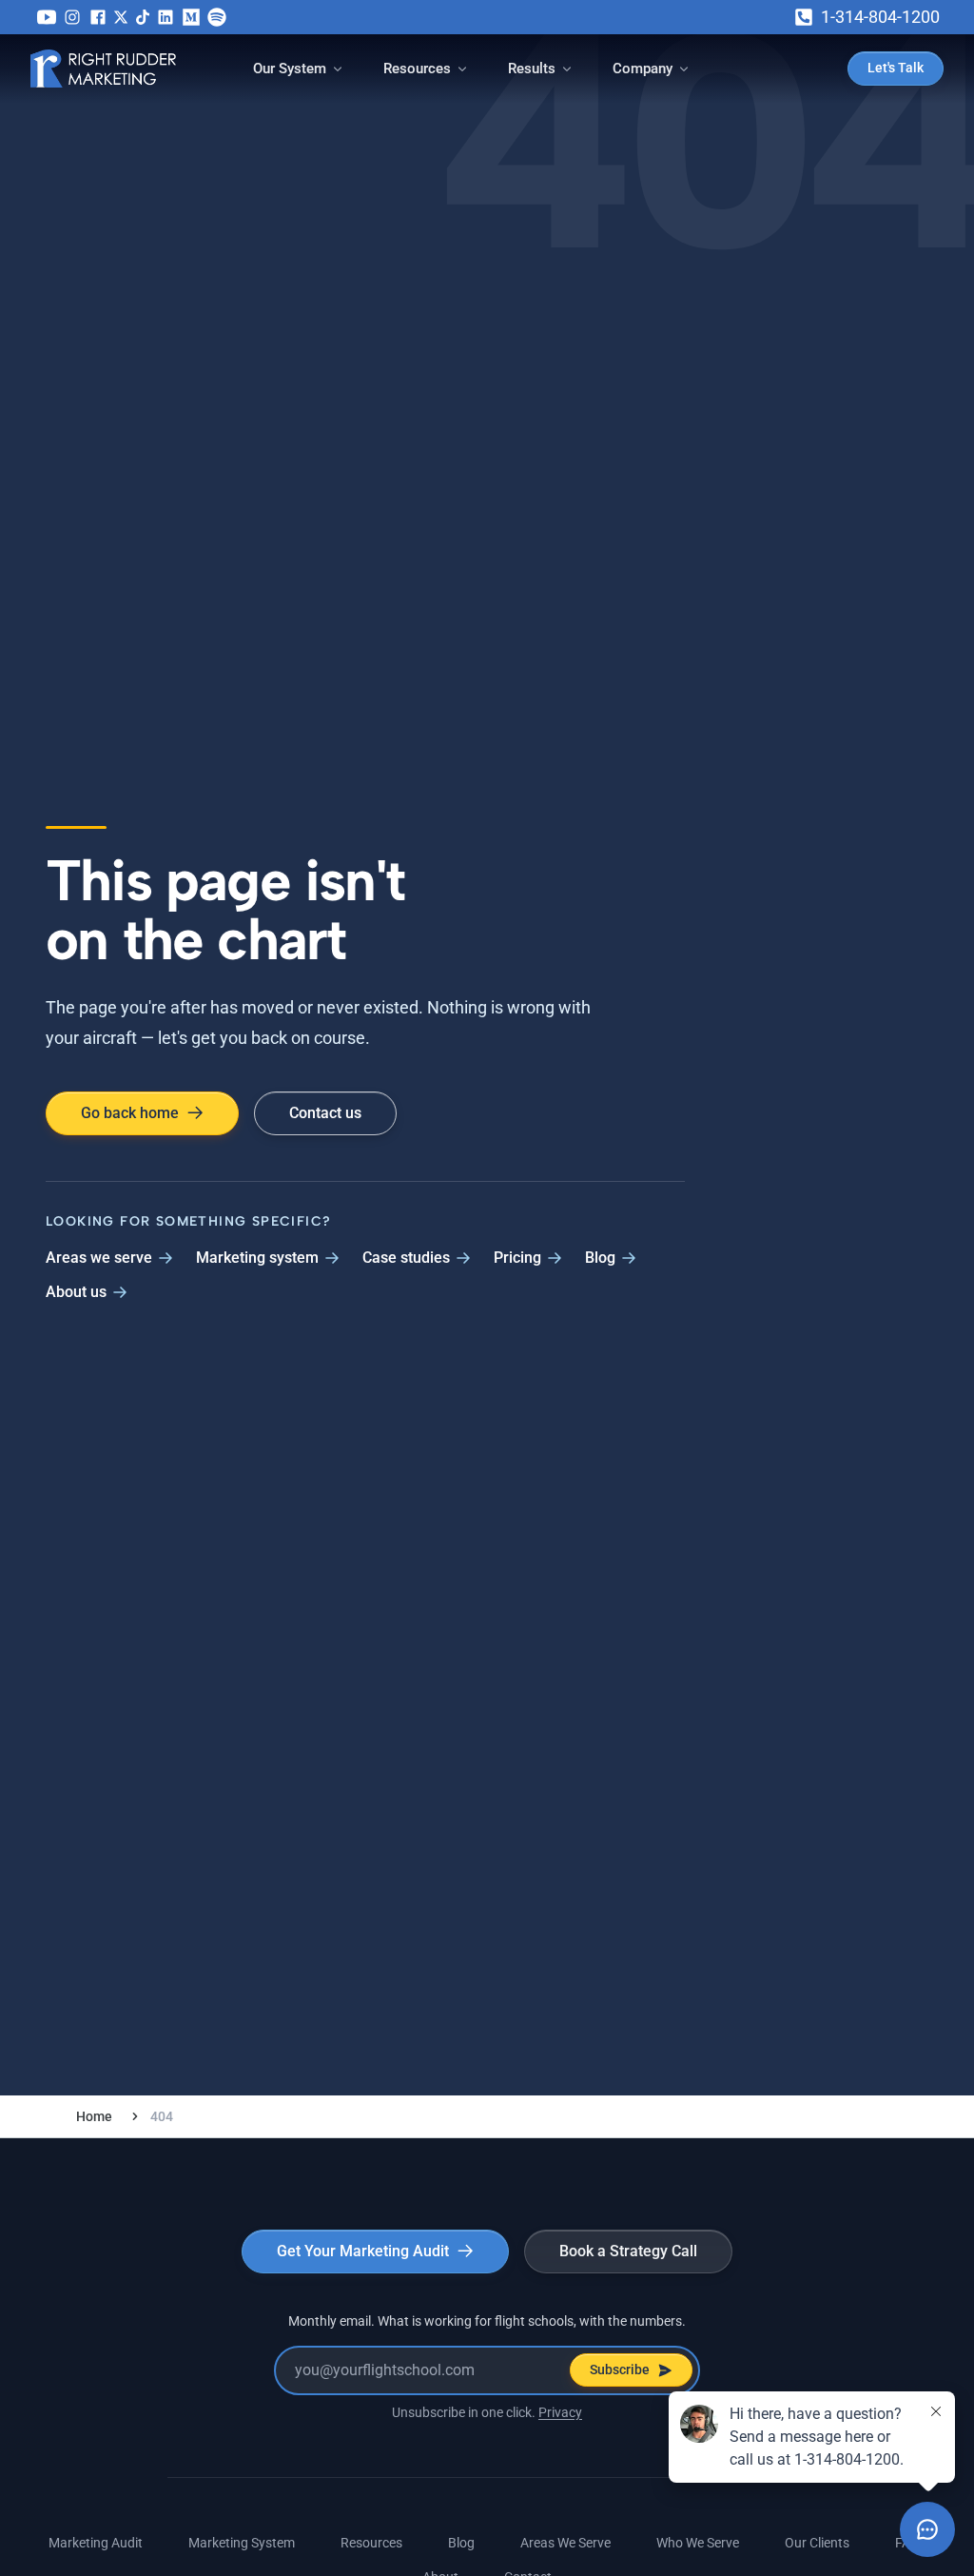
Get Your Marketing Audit (363, 2251)
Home (94, 2116)
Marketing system (257, 1258)
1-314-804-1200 (880, 17)
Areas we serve (99, 1258)
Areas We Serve (565, 2543)
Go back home (130, 1113)
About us (76, 1292)
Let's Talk (896, 68)
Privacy (560, 2412)
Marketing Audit (96, 2543)
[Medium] (191, 17)
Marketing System (242, 2543)
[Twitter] (121, 17)
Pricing (517, 1258)
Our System (290, 69)
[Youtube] (47, 17)
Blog (600, 1258)
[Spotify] (217, 17)
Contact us (325, 1113)
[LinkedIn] (166, 17)
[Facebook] (98, 17)
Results (532, 69)
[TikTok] (143, 17)
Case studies (406, 1258)
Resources (417, 69)
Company (643, 69)
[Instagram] (72, 17)
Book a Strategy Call (628, 2251)
